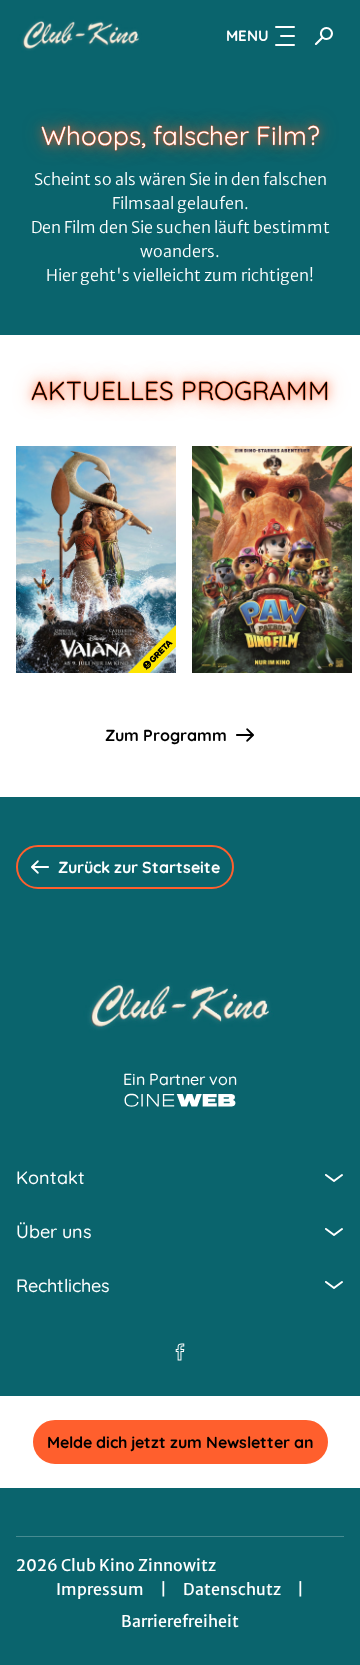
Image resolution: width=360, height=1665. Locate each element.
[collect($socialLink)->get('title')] (180, 1352)
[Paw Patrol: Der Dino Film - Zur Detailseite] (272, 559)
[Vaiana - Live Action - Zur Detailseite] (96, 559)
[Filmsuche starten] (324, 36)
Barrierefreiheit (180, 1621)
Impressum (100, 1589)
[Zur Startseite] (81, 36)
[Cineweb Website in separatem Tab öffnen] (180, 1100)
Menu (247, 35)
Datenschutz (232, 1589)
